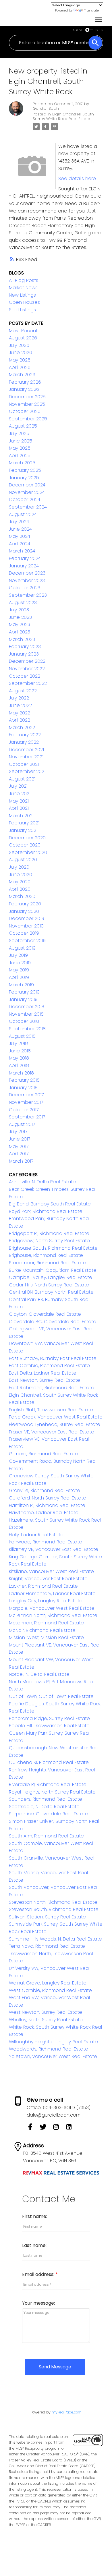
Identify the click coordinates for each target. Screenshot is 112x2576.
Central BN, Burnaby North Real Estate (51, 1292)
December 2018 (27, 1007)
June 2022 (20, 705)
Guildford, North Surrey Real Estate (48, 1498)
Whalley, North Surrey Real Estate (46, 2020)
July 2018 (18, 1043)
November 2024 (27, 492)
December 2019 (27, 918)
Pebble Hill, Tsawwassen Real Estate (49, 1726)
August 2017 (22, 1124)
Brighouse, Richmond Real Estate (46, 1255)
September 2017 (27, 1117)
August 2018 (22, 1036)
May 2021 (19, 801)
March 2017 (21, 1161)
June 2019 (20, 963)
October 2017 (24, 1110)
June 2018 (20, 1051)
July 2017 (18, 1132)
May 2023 (20, 624)
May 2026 (20, 360)
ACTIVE (78, 30)
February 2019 (24, 992)
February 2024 (25, 558)
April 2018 (19, 1065)
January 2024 (24, 566)
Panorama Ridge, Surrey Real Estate (49, 1718)
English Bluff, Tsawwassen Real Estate (51, 1410)
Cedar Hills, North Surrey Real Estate (49, 1285)
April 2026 (20, 367)
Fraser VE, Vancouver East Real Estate (52, 1432)
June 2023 (20, 617)
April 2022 (20, 720)
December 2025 (27, 397)
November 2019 (26, 926)
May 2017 (19, 1146)
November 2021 (26, 757)
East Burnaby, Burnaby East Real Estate (53, 1358)
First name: (35, 2216)
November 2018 (26, 1014)
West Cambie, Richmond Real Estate (50, 1990)
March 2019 (21, 985)
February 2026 (25, 382)
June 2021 (20, 794)
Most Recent (23, 331)
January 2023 (24, 654)
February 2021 (24, 823)
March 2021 (21, 816)
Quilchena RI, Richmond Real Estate (49, 1762)
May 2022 (20, 713)
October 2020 (25, 845)
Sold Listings (22, 310)
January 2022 (24, 742)
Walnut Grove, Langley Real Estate (48, 1983)
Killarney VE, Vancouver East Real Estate (54, 1549)
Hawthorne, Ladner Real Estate (44, 1513)
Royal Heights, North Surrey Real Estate (52, 1792)
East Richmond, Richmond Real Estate (52, 1388)
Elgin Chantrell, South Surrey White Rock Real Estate (63, 116)
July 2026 (19, 345)
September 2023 (28, 595)
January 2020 (24, 911)
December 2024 (27, 485)
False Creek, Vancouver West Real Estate (56, 1417)
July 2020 (19, 867)
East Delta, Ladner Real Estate (43, 1373)
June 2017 (20, 1139)
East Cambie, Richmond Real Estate (49, 1366)
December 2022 (27, 661)
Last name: (34, 2245)
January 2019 (23, 999)
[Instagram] (59, 2129)
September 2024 (28, 507)
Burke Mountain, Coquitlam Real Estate (53, 1270)
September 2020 (28, 852)
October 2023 (25, 588)
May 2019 (19, 970)
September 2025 (28, 419)
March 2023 (22, 639)
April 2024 (20, 544)
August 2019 (22, 948)
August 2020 (23, 860)
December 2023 (27, 573)
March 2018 (21, 1073)
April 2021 (19, 808)
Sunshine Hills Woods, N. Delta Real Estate (55, 1939)
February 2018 (24, 1080)
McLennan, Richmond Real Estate (46, 1623)
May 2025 (20, 448)
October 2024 (25, 499)
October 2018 (24, 1021)
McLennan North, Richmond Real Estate (53, 1615)
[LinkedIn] (71, 2129)
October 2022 (25, 676)
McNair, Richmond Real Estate (42, 1630)
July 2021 (18, 786)
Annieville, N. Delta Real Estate (42, 1182)
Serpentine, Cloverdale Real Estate (49, 1814)
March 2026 (22, 375)
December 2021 (26, 750)
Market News (23, 288)
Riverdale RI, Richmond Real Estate (48, 1784)
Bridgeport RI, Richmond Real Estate (49, 1233)
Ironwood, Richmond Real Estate (46, 1542)
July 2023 (19, 610)
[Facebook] (33, 2129)
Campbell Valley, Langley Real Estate (51, 1277)
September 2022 (28, 683)
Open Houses (24, 302)
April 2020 (20, 889)
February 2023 (25, 647)
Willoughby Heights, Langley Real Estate (53, 2042)
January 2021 (23, 830)
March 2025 (22, 463)
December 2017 (26, 1095)
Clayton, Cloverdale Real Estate (45, 1314)
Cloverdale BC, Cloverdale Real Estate (53, 1322)
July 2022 (19, 698)
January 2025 (24, 478)
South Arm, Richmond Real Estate (46, 1836)
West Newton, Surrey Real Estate (46, 2012)
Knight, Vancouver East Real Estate (48, 1579)
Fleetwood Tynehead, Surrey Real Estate (55, 1424)
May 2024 (20, 536)
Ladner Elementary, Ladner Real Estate (52, 1594)
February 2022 (25, 735)
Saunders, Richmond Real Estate (46, 1799)
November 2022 (27, 669)
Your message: (38, 2303)
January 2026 (24, 389)
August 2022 (23, 691)
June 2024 (20, 529)
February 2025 (25, 470)
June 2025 (21, 441)
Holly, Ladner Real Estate (36, 1535)
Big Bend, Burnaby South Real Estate (50, 1204)
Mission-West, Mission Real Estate (46, 1637)
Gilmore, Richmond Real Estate (44, 1454)
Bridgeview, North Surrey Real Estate (49, 1241)
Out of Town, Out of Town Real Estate (51, 1696)
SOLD (99, 30)
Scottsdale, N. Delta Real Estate (44, 1807)
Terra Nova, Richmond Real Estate (47, 1946)
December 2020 (27, 838)
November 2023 (27, 580)
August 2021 (22, 779)
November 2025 (27, 404)
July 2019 (18, 955)
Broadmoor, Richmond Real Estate (48, 1263)
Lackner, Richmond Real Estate (43, 1586)
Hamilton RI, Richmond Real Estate (47, 1505)
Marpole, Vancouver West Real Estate (52, 1608)
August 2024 (23, 514)
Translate (91, 10)
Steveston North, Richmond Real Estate (53, 1902)
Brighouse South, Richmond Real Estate (53, 1248)
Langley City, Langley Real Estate (46, 1601)
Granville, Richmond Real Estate (45, 1490)
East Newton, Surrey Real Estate (45, 1380)
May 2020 (20, 882)
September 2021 (27, 771)
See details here (77, 178)
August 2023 (23, 603)
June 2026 (21, 352)
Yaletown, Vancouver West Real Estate (53, 2056)
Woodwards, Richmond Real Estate (49, 2049)
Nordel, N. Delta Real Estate (39, 1674)
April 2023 (20, 632)
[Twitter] (46, 2129)
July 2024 (19, 522)
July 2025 (19, 433)
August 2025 (23, 426)
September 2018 (27, 1029)
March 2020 (22, 896)
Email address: (39, 2274)
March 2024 (22, 551)
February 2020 (25, 904)
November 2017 (26, 1102)
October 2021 (24, 764)
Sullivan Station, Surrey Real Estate (47, 1917)
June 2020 (21, 875)
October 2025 (25, 411)
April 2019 (19, 977)
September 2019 (27, 941)
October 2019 (24, 933)
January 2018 (23, 1088)
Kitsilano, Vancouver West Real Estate (51, 1571)
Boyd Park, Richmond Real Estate (46, 1211)
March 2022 (22, 727)
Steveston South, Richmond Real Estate (54, 1909)
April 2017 (19, 1154)
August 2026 (23, 338)
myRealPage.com (67, 2412)
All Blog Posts (24, 280)
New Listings (22, 295)
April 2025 (20, 456)
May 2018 (19, 1058)
